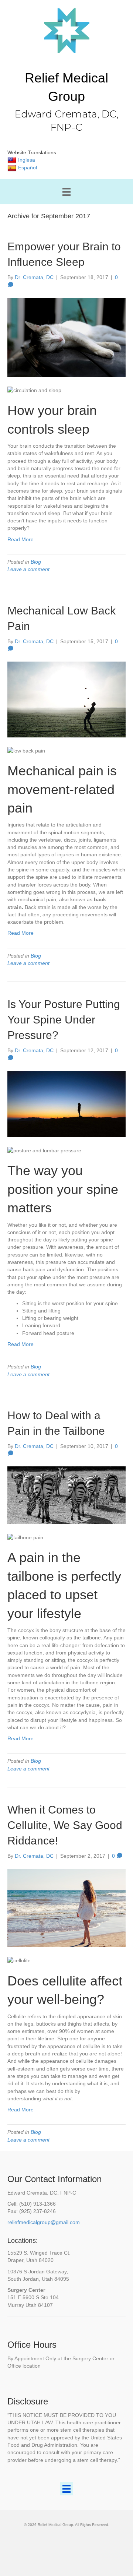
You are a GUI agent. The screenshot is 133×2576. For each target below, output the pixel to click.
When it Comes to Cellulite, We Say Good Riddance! (65, 1825)
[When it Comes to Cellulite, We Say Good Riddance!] (66, 1908)
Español (28, 168)
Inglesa (27, 160)
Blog (36, 562)
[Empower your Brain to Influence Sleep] (66, 337)
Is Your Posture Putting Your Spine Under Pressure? (64, 1020)
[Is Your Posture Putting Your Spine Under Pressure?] (66, 1104)
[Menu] (66, 192)
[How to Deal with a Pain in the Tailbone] (66, 1495)
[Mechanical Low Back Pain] (66, 699)
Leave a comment (28, 569)
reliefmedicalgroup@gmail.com (44, 2222)
